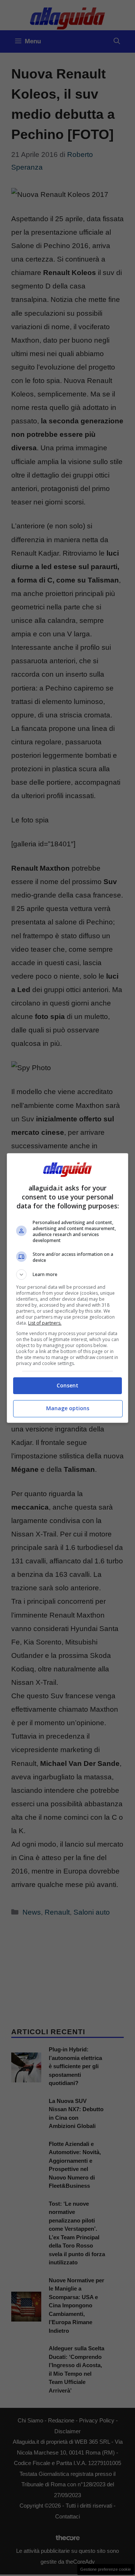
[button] (67, 1275)
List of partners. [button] (45, 1323)
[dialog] (67, 1288)
